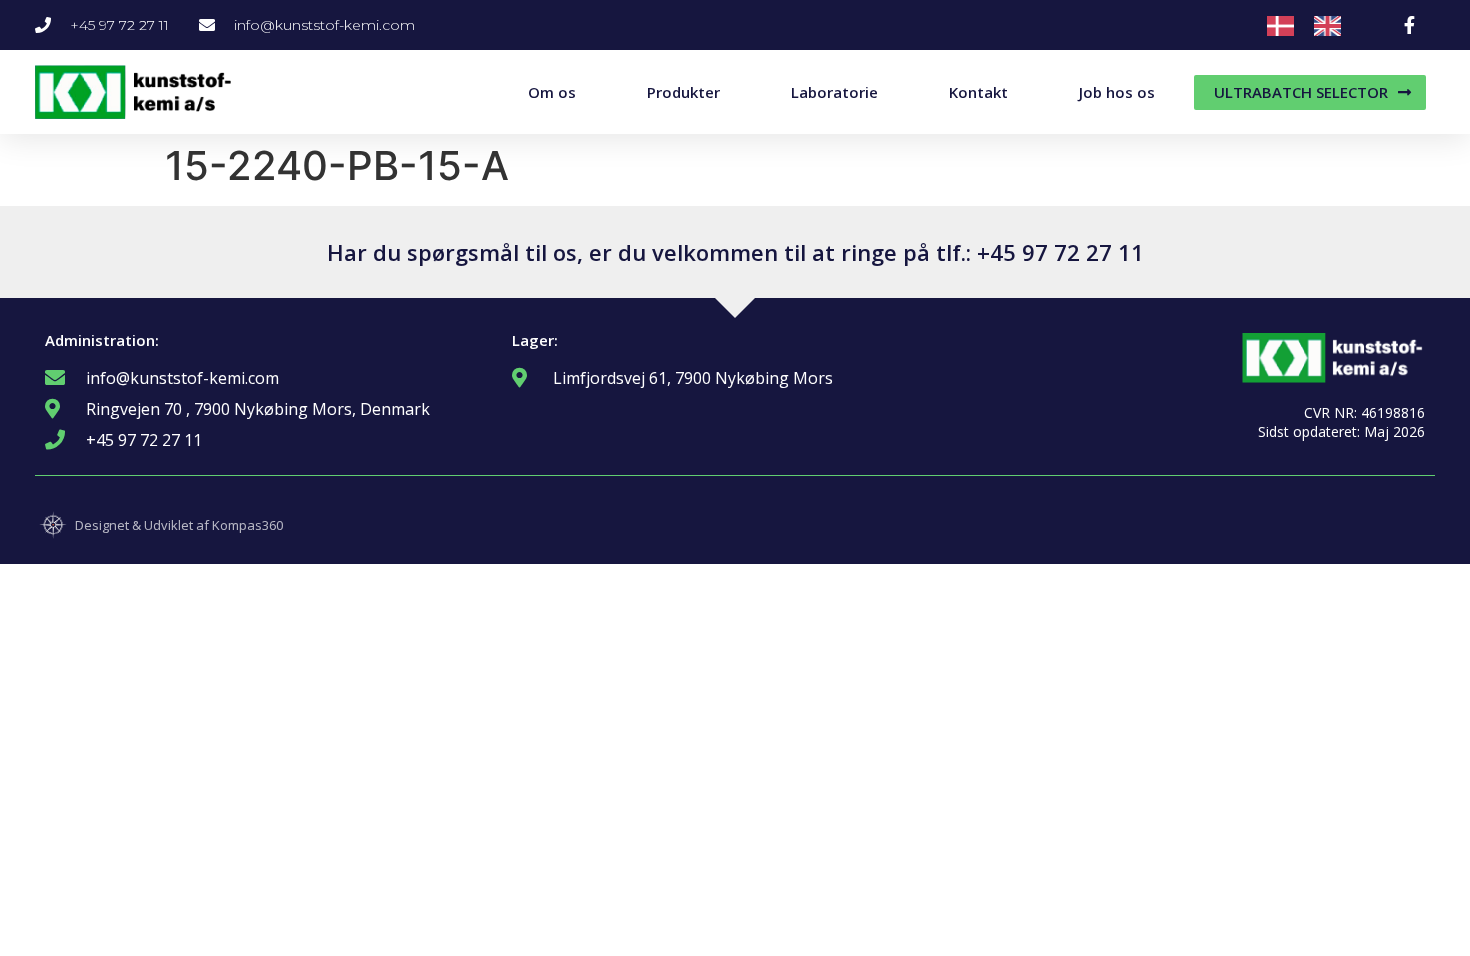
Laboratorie (834, 92)
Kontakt (978, 92)
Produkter (683, 92)
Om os (552, 92)
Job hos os (1117, 92)
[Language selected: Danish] (1314, 25)
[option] (1332, 26)
